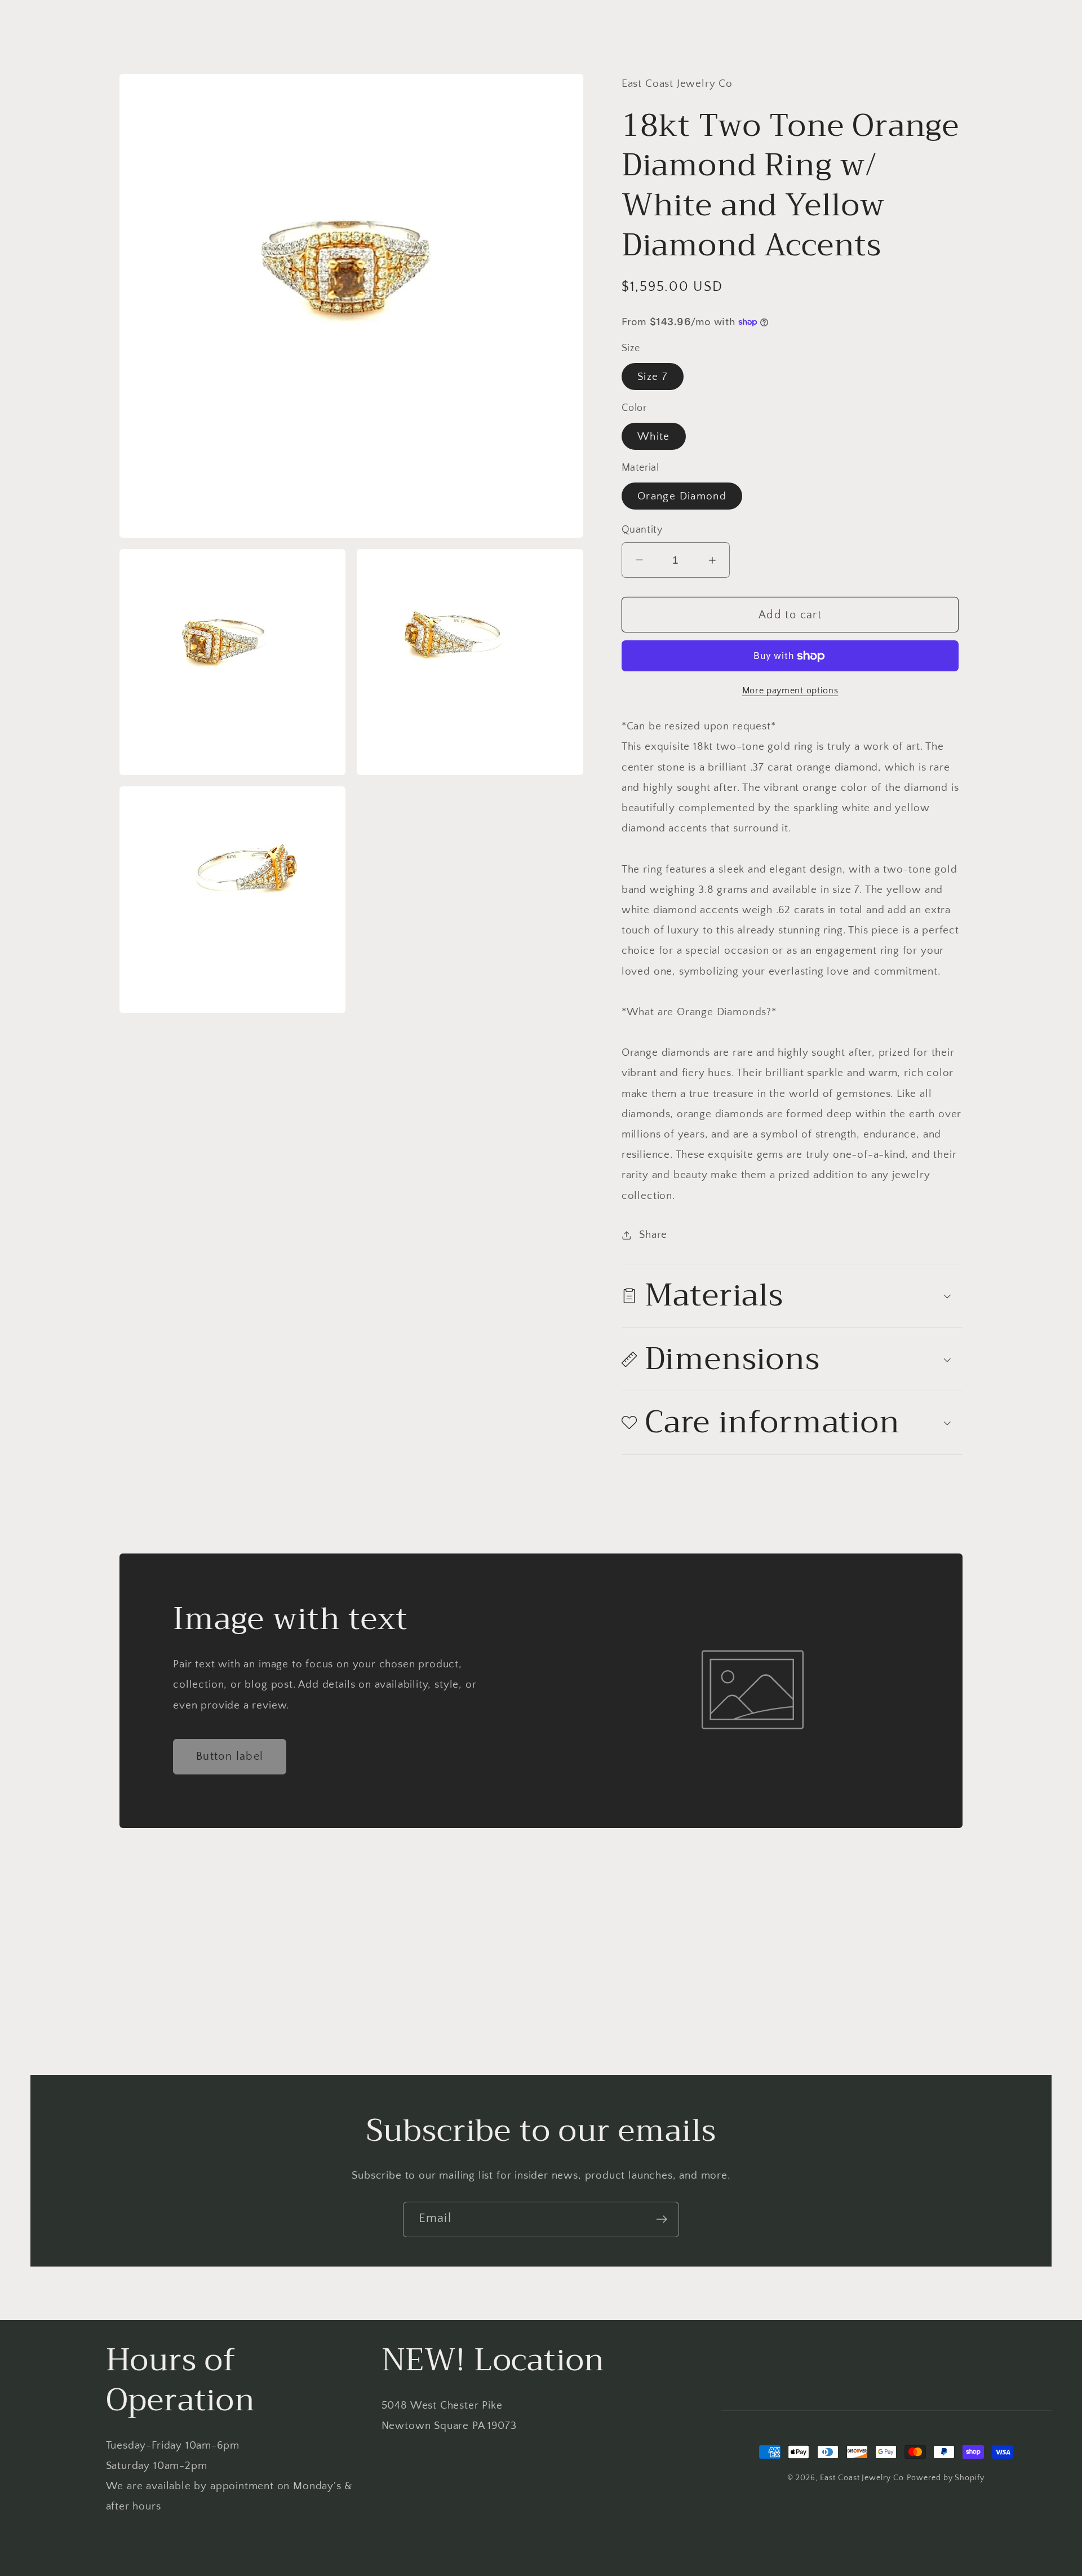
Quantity (642, 530)
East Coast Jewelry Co (862, 2478)
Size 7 (653, 377)
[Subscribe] (662, 2219)
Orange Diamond (682, 496)
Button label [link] (230, 1756)
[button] (792, 1296)
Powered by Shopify (946, 2478)
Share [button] (653, 1235)
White (654, 437)
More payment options (790, 691)
